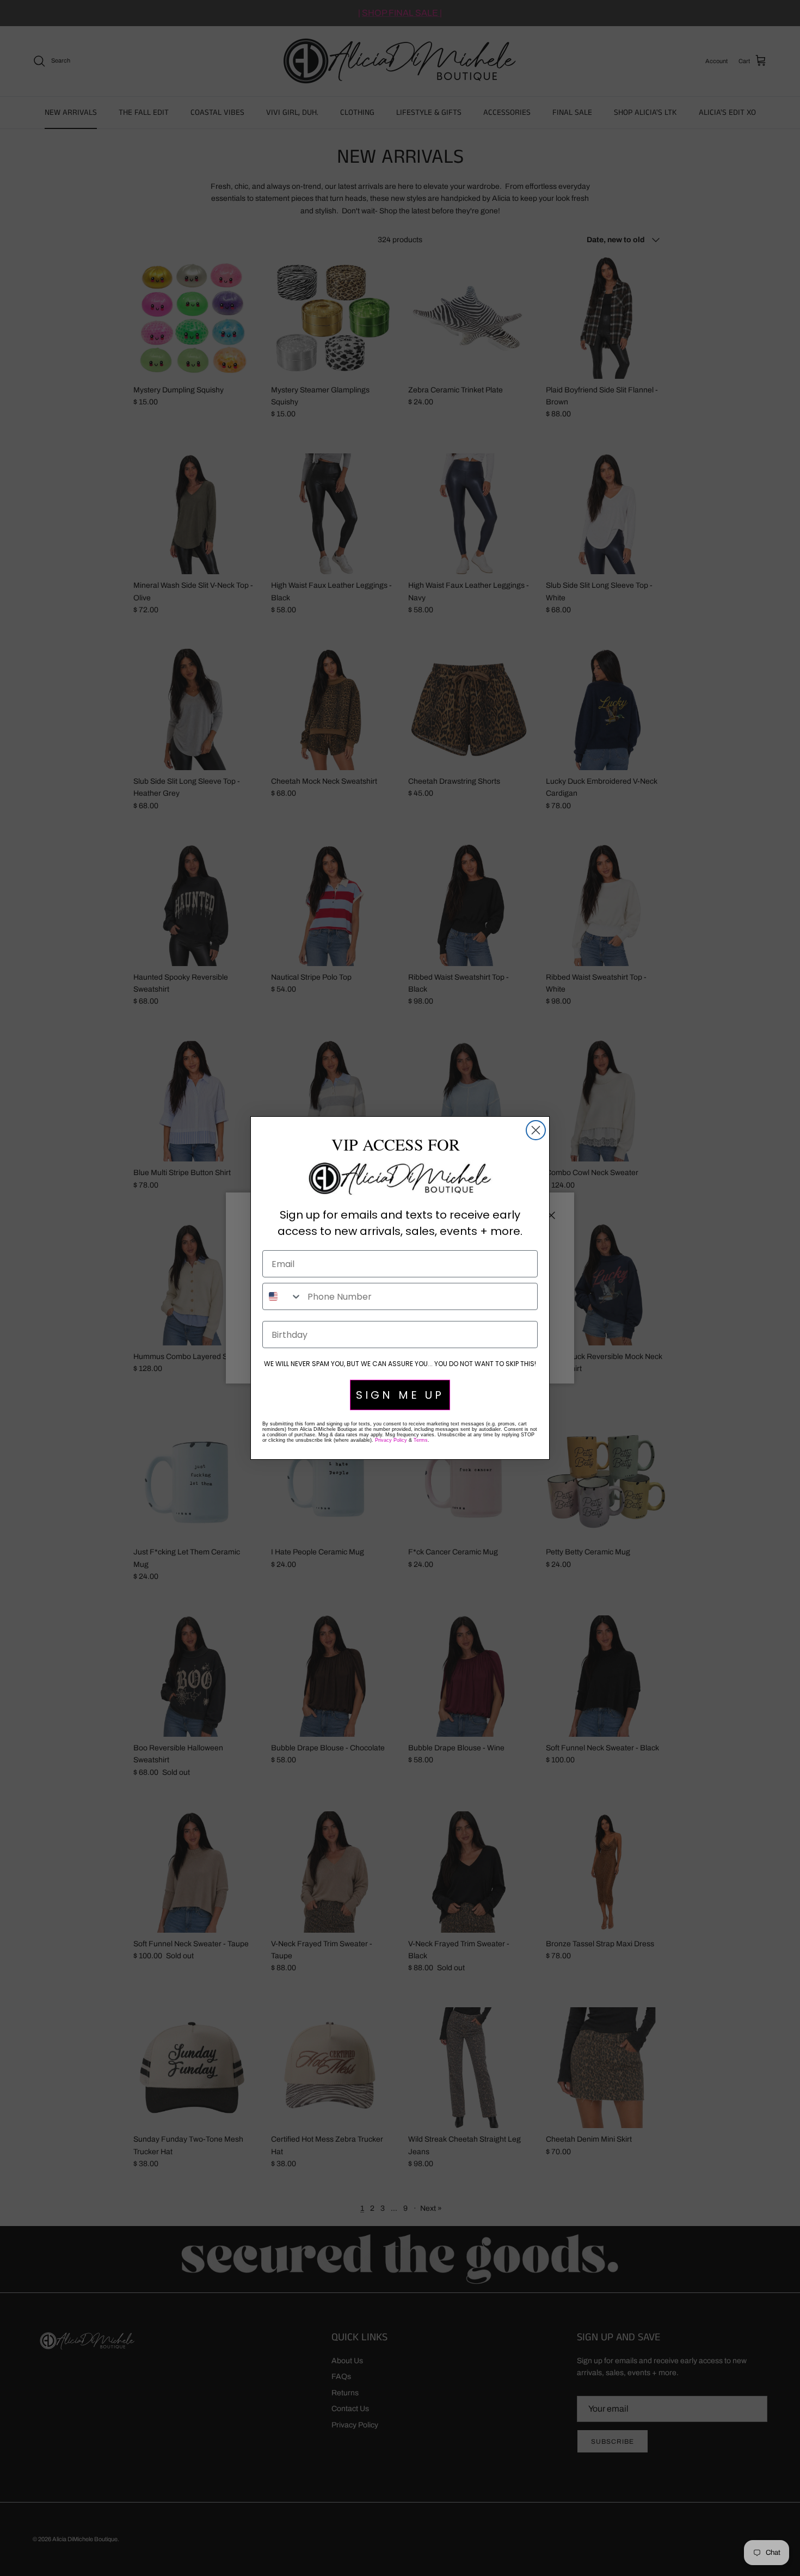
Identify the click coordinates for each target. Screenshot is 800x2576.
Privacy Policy (391, 1440)
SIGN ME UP (400, 1395)
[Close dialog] (536, 1130)
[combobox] (282, 1296)
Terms (421, 1440)
